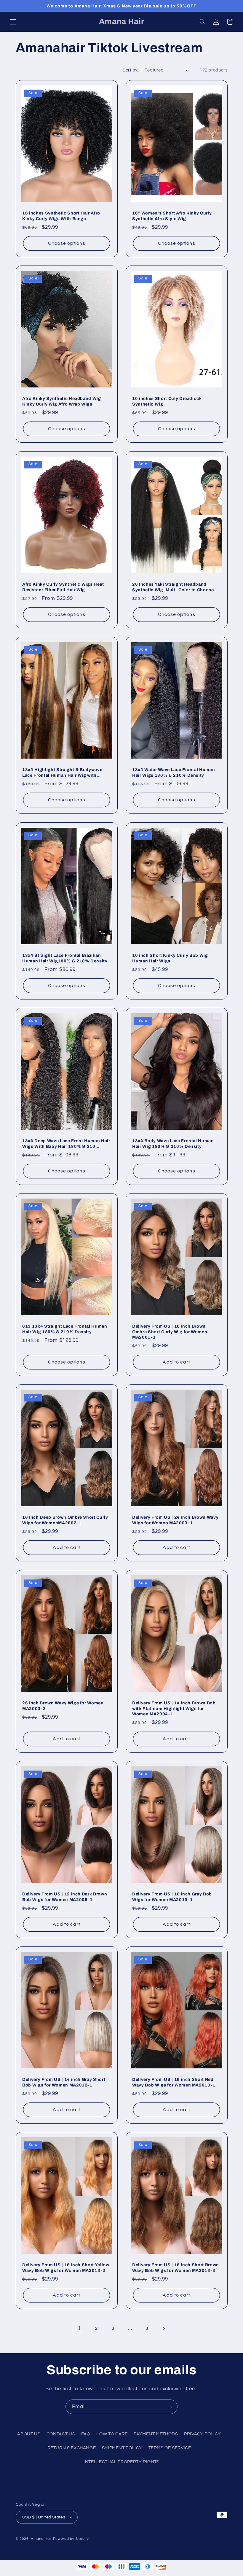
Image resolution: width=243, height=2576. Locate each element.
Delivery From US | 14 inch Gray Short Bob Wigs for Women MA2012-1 (64, 2082)
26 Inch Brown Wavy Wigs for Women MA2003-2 (63, 1706)
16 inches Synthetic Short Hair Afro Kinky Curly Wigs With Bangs (61, 216)
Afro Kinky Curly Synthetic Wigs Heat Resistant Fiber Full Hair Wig (63, 587)
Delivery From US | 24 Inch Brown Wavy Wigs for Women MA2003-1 (175, 1520)
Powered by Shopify (71, 2539)
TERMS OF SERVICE (170, 2448)
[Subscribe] (170, 2407)
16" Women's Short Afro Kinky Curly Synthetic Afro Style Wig (172, 216)
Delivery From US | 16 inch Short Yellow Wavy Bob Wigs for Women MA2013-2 (66, 2268)
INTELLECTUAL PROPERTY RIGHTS (121, 2462)
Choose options (66, 243)
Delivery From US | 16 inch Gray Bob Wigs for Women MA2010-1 (172, 1897)
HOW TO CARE (112, 2434)
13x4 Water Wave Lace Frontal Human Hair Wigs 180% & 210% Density (174, 773)
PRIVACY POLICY (203, 2434)
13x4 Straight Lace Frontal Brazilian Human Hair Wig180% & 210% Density (65, 958)
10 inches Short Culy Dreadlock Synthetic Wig (167, 401)
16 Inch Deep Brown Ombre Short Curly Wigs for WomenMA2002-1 (65, 1520)
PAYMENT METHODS (156, 2434)
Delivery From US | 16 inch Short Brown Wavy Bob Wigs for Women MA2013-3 (176, 2268)
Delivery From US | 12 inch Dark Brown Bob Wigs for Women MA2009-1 (65, 1897)
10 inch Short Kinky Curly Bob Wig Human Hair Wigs (170, 958)
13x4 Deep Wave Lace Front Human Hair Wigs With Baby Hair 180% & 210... (66, 1143)
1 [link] (79, 2328)
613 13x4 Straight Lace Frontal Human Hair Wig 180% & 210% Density (65, 1329)
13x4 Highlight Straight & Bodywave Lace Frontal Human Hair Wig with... (62, 773)
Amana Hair (41, 2539)
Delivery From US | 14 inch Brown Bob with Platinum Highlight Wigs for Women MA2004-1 (174, 1708)
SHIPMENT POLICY (122, 2448)
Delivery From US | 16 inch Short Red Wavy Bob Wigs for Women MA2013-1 (174, 2082)
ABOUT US (29, 2434)
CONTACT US (61, 2434)
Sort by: (130, 70)
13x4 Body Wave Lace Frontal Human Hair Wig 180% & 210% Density (173, 1143)
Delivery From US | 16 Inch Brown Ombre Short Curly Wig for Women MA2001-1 (170, 1332)
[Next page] (164, 2329)
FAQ (86, 2434)
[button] (13, 22)
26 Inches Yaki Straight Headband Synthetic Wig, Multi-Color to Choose (173, 587)
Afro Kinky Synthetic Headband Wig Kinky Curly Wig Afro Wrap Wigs (62, 401)
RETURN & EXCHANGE (72, 2448)
